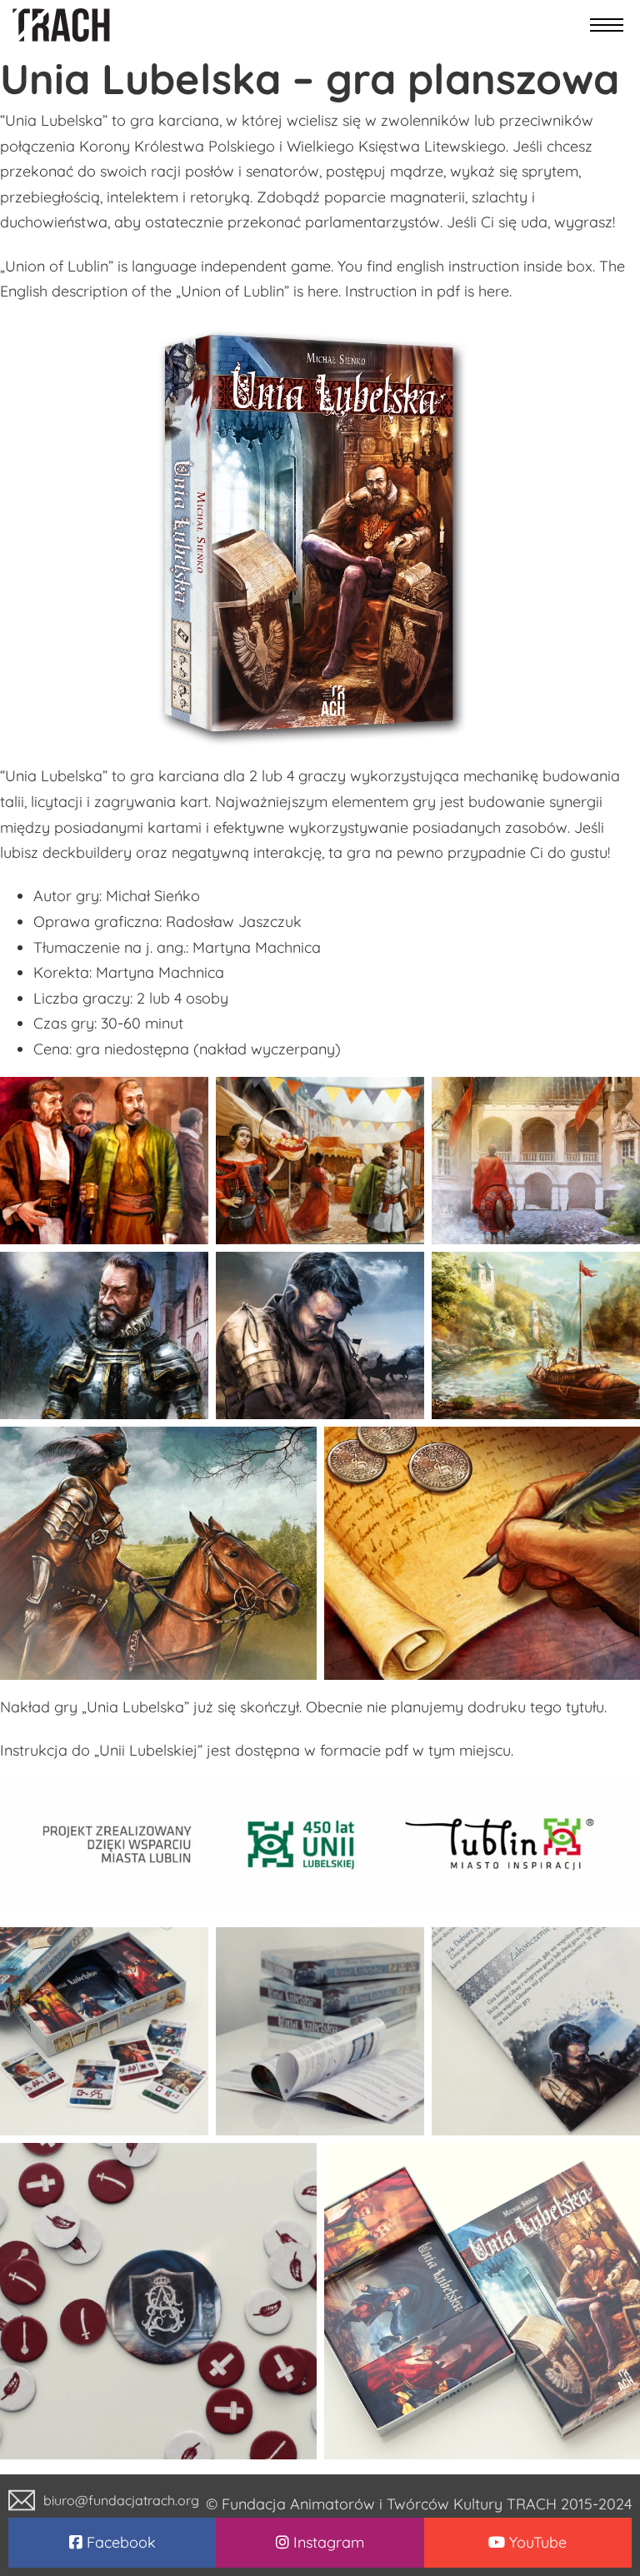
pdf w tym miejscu (448, 1750)
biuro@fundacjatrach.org (121, 2500)
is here (316, 291)
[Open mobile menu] (607, 25)
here (494, 291)
